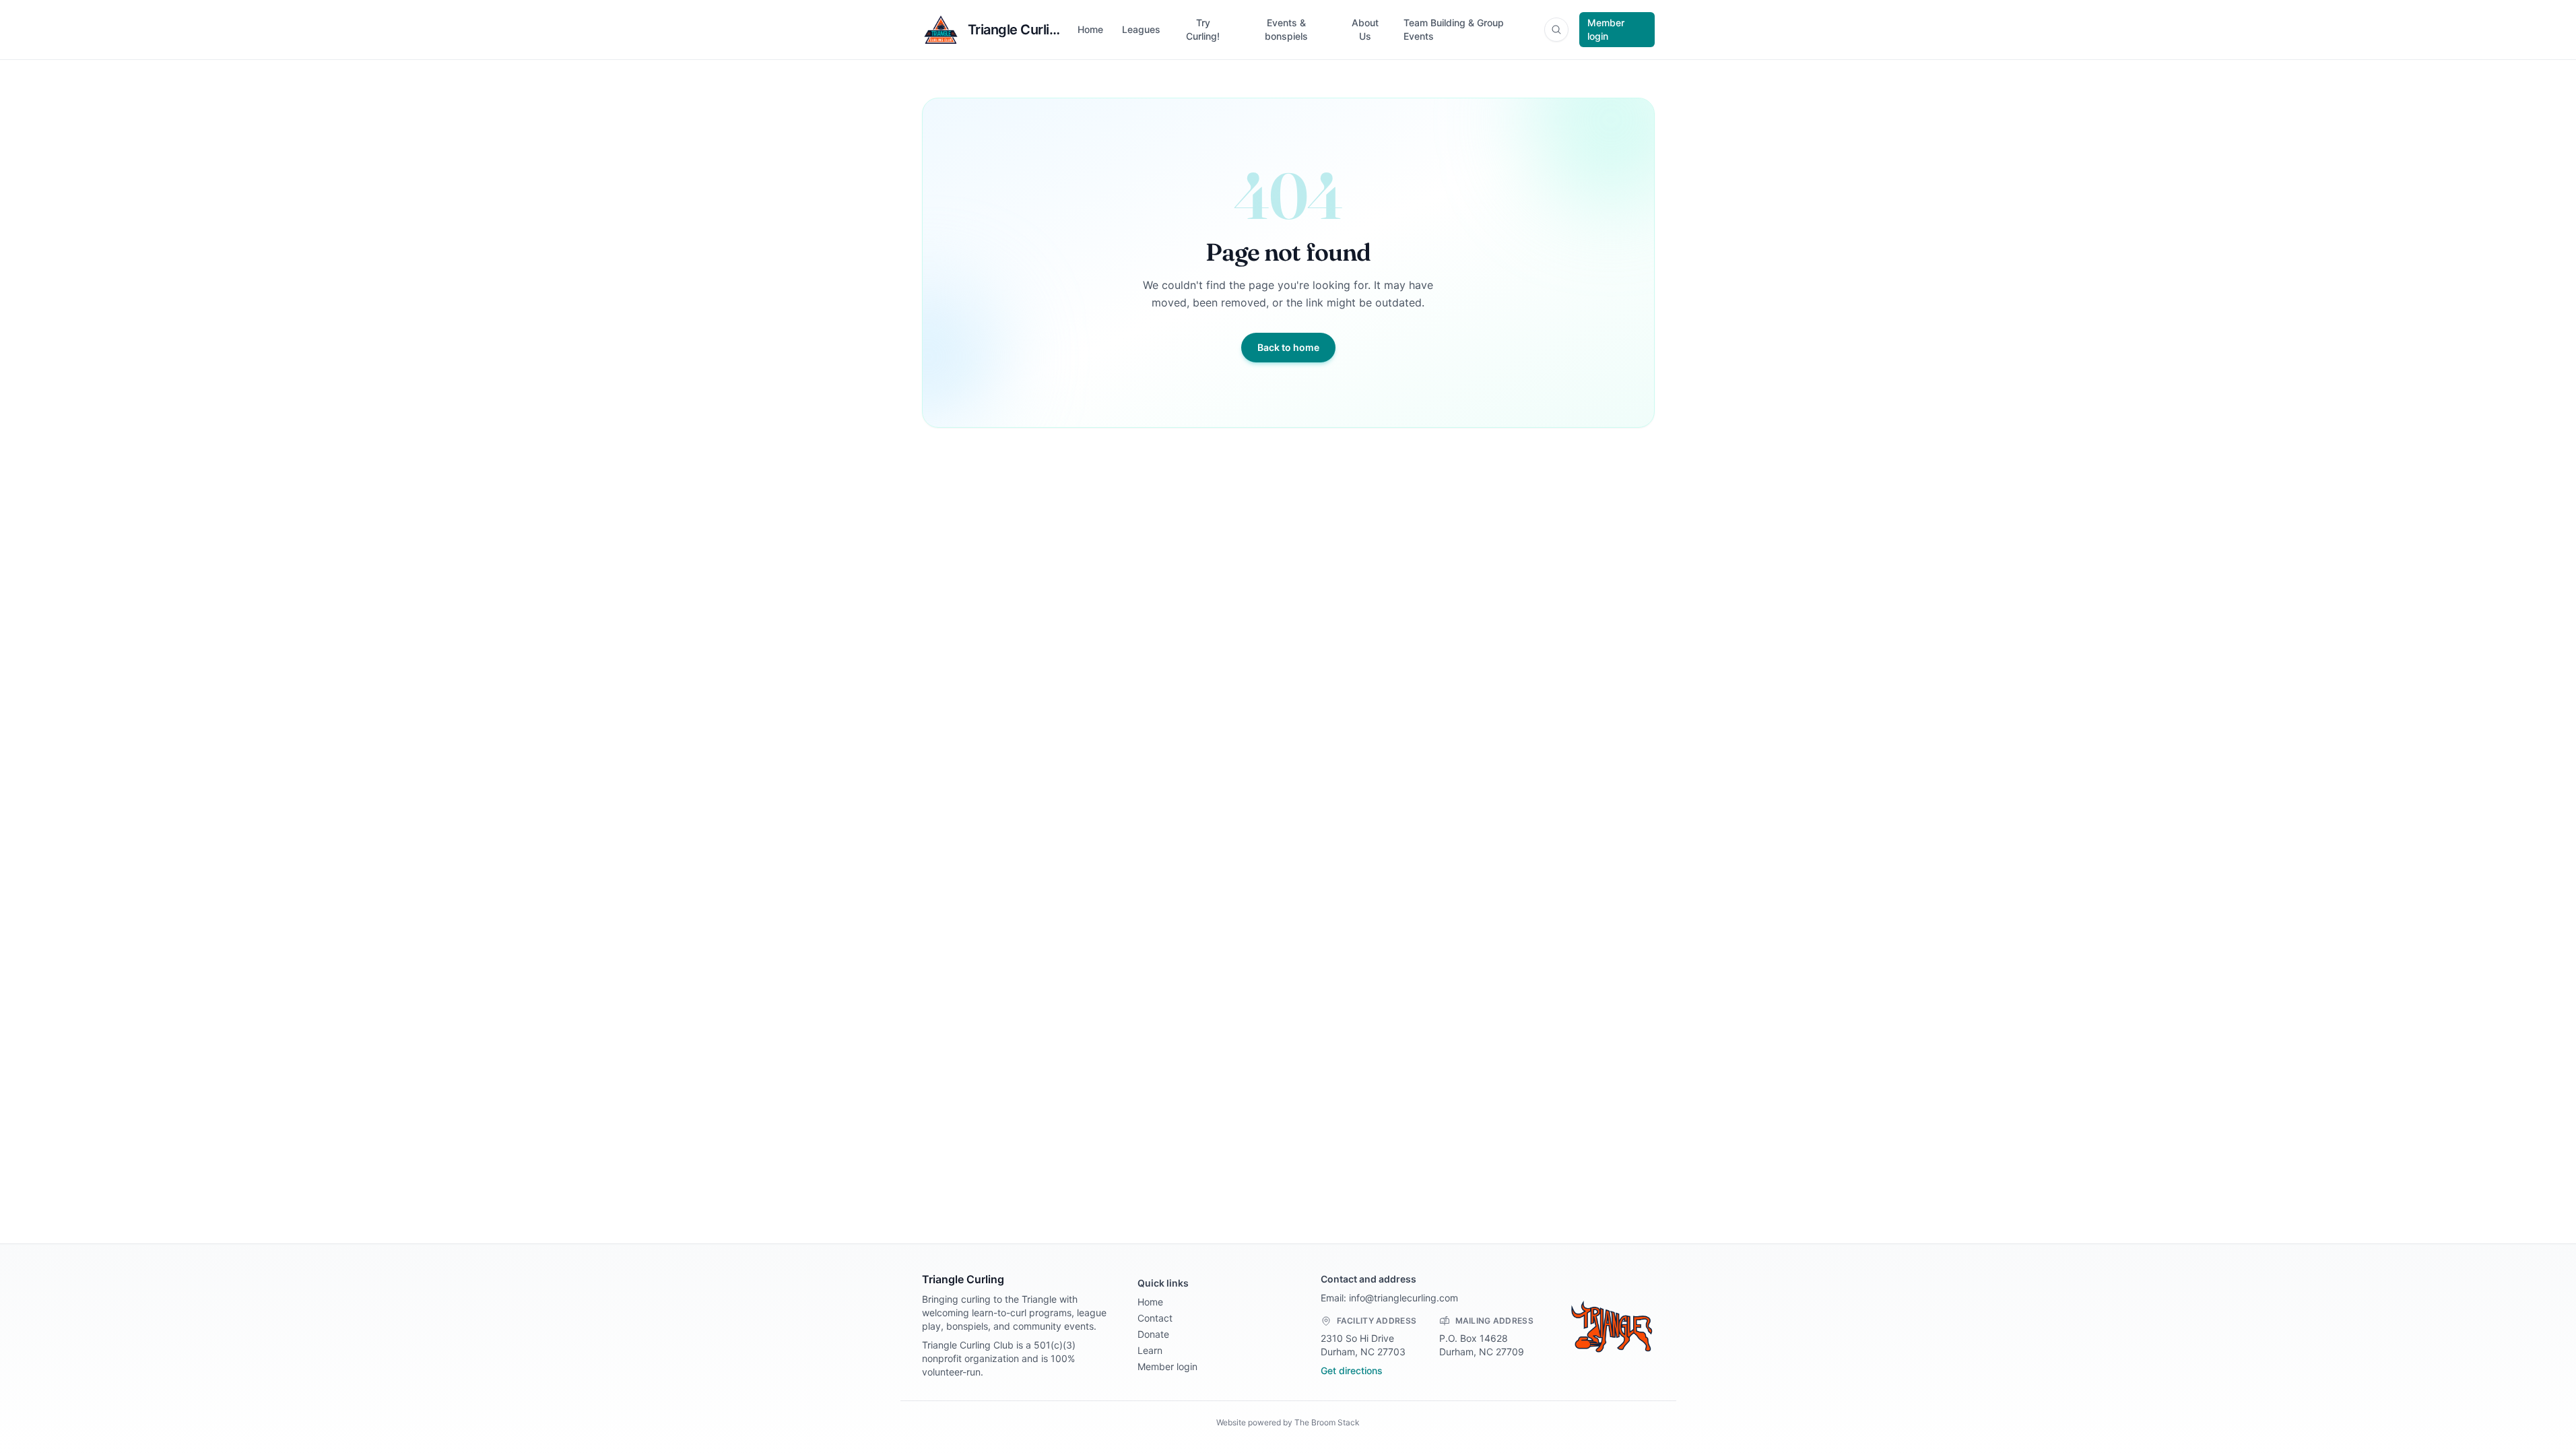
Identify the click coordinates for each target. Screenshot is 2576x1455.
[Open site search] (1556, 30)
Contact (1155, 1318)
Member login (1606, 29)
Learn (1150, 1350)
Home (1090, 29)
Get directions (1352, 1370)
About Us (1365, 29)
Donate (1153, 1334)
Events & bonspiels (1286, 29)
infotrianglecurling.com (1403, 1298)
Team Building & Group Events (1454, 29)
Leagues (1141, 29)
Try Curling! (1203, 29)
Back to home (1288, 347)
